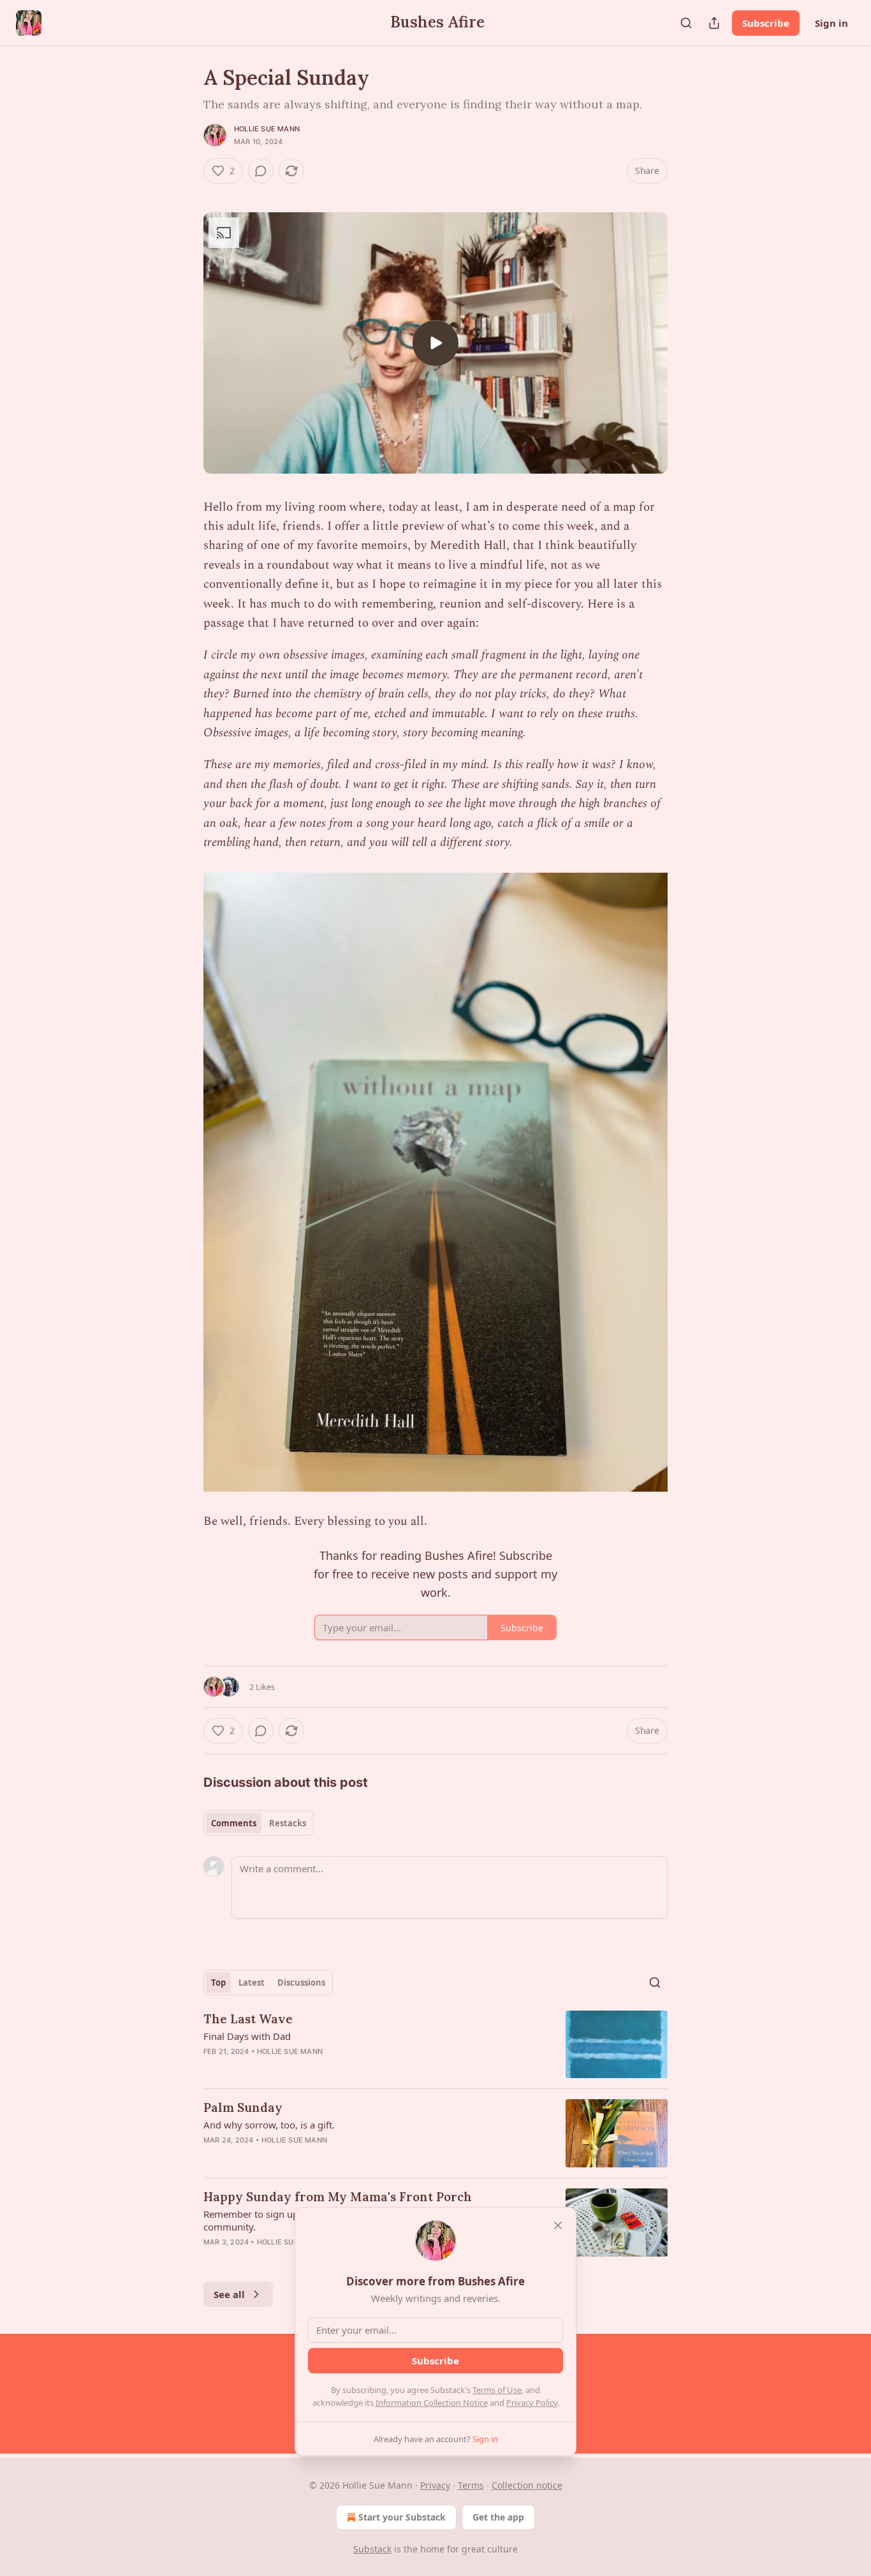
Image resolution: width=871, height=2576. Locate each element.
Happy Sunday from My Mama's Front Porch (338, 2197)
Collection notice (527, 2485)
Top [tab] (218, 1983)
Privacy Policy (532, 2403)
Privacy (435, 2485)
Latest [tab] (252, 1983)
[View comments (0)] (261, 171)
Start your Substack (402, 2517)
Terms (471, 2485)
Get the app (498, 2517)
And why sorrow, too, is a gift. (269, 2125)
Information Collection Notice (432, 2403)
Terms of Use (497, 2390)
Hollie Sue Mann (267, 129)
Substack (372, 2549)
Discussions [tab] (301, 1983)
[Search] (686, 23)
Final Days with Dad (247, 2036)
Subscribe (766, 23)
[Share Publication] (714, 23)
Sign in (831, 23)
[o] (435, 343)
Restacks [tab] (288, 1823)
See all (229, 2294)
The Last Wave (248, 2019)
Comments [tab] (234, 1823)
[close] (558, 2225)
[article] (435, 2045)
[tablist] (259, 1823)
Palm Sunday (243, 2107)
